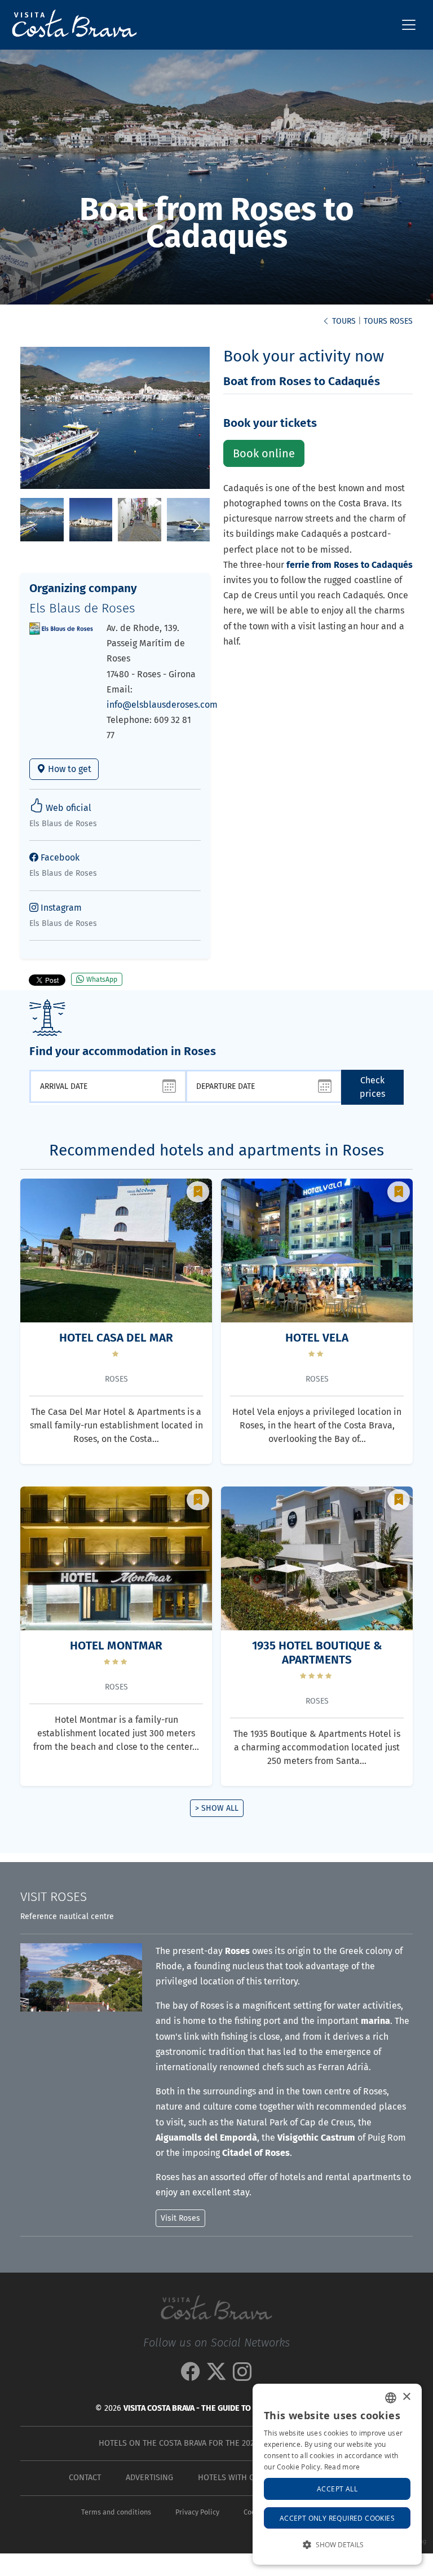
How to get (69, 769)
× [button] (406, 2397)
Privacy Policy (197, 2512)
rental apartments (363, 2177)
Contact (85, 2478)
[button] (196, 526)
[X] (216, 2376)
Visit (54, 1897)
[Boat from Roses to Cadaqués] (42, 519)
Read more (342, 2467)
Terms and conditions (116, 2512)
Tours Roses (388, 321)
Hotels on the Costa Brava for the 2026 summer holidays (215, 2443)
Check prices (372, 1087)
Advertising (149, 2478)
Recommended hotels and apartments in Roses (216, 1150)
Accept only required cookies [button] (337, 2518)
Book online (264, 453)
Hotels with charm (237, 2478)
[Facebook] (191, 2376)
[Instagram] (242, 2376)
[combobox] (391, 2398)
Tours (343, 321)
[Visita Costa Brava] (70, 25)
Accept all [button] (337, 2489)
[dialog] (337, 2474)
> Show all (217, 1808)
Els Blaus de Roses (82, 608)
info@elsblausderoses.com (162, 705)
